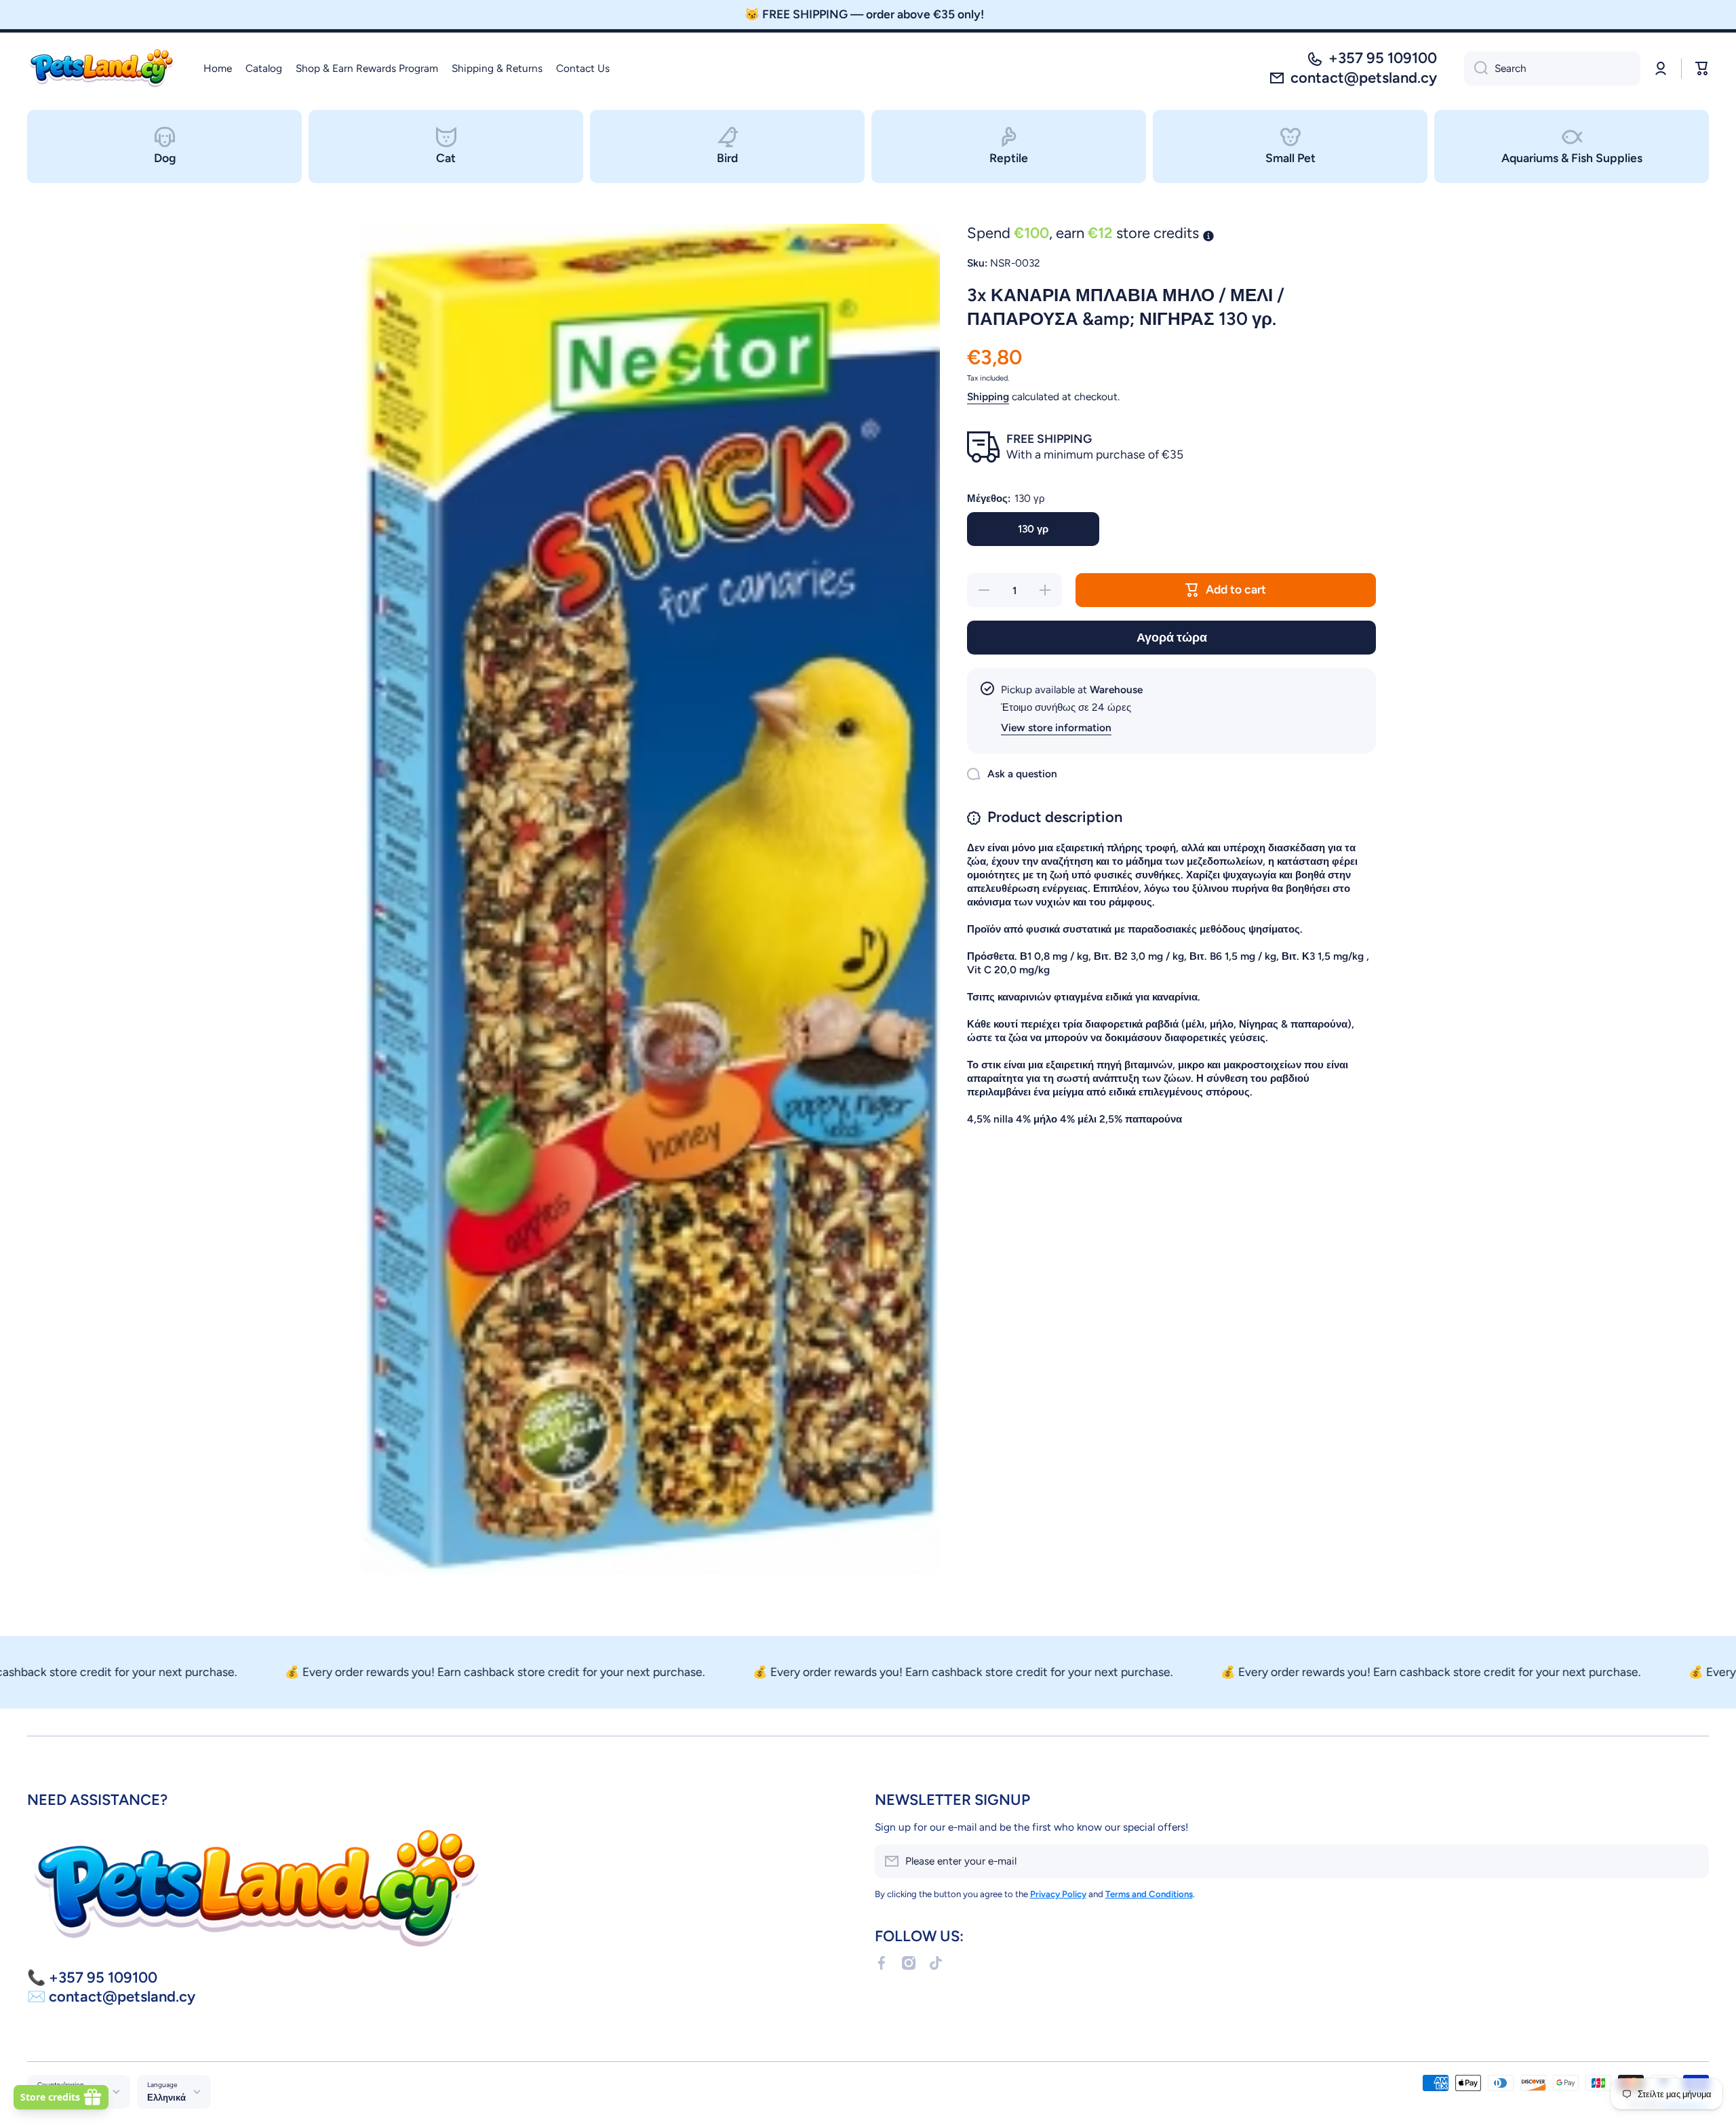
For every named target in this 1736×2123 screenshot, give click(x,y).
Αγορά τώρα (1172, 637)
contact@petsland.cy (1364, 78)
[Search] (1476, 69)
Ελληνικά (166, 2097)
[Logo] (102, 69)
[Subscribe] (1692, 1861)
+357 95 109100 (1383, 58)
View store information (1056, 727)
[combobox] (1552, 69)
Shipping (988, 396)
